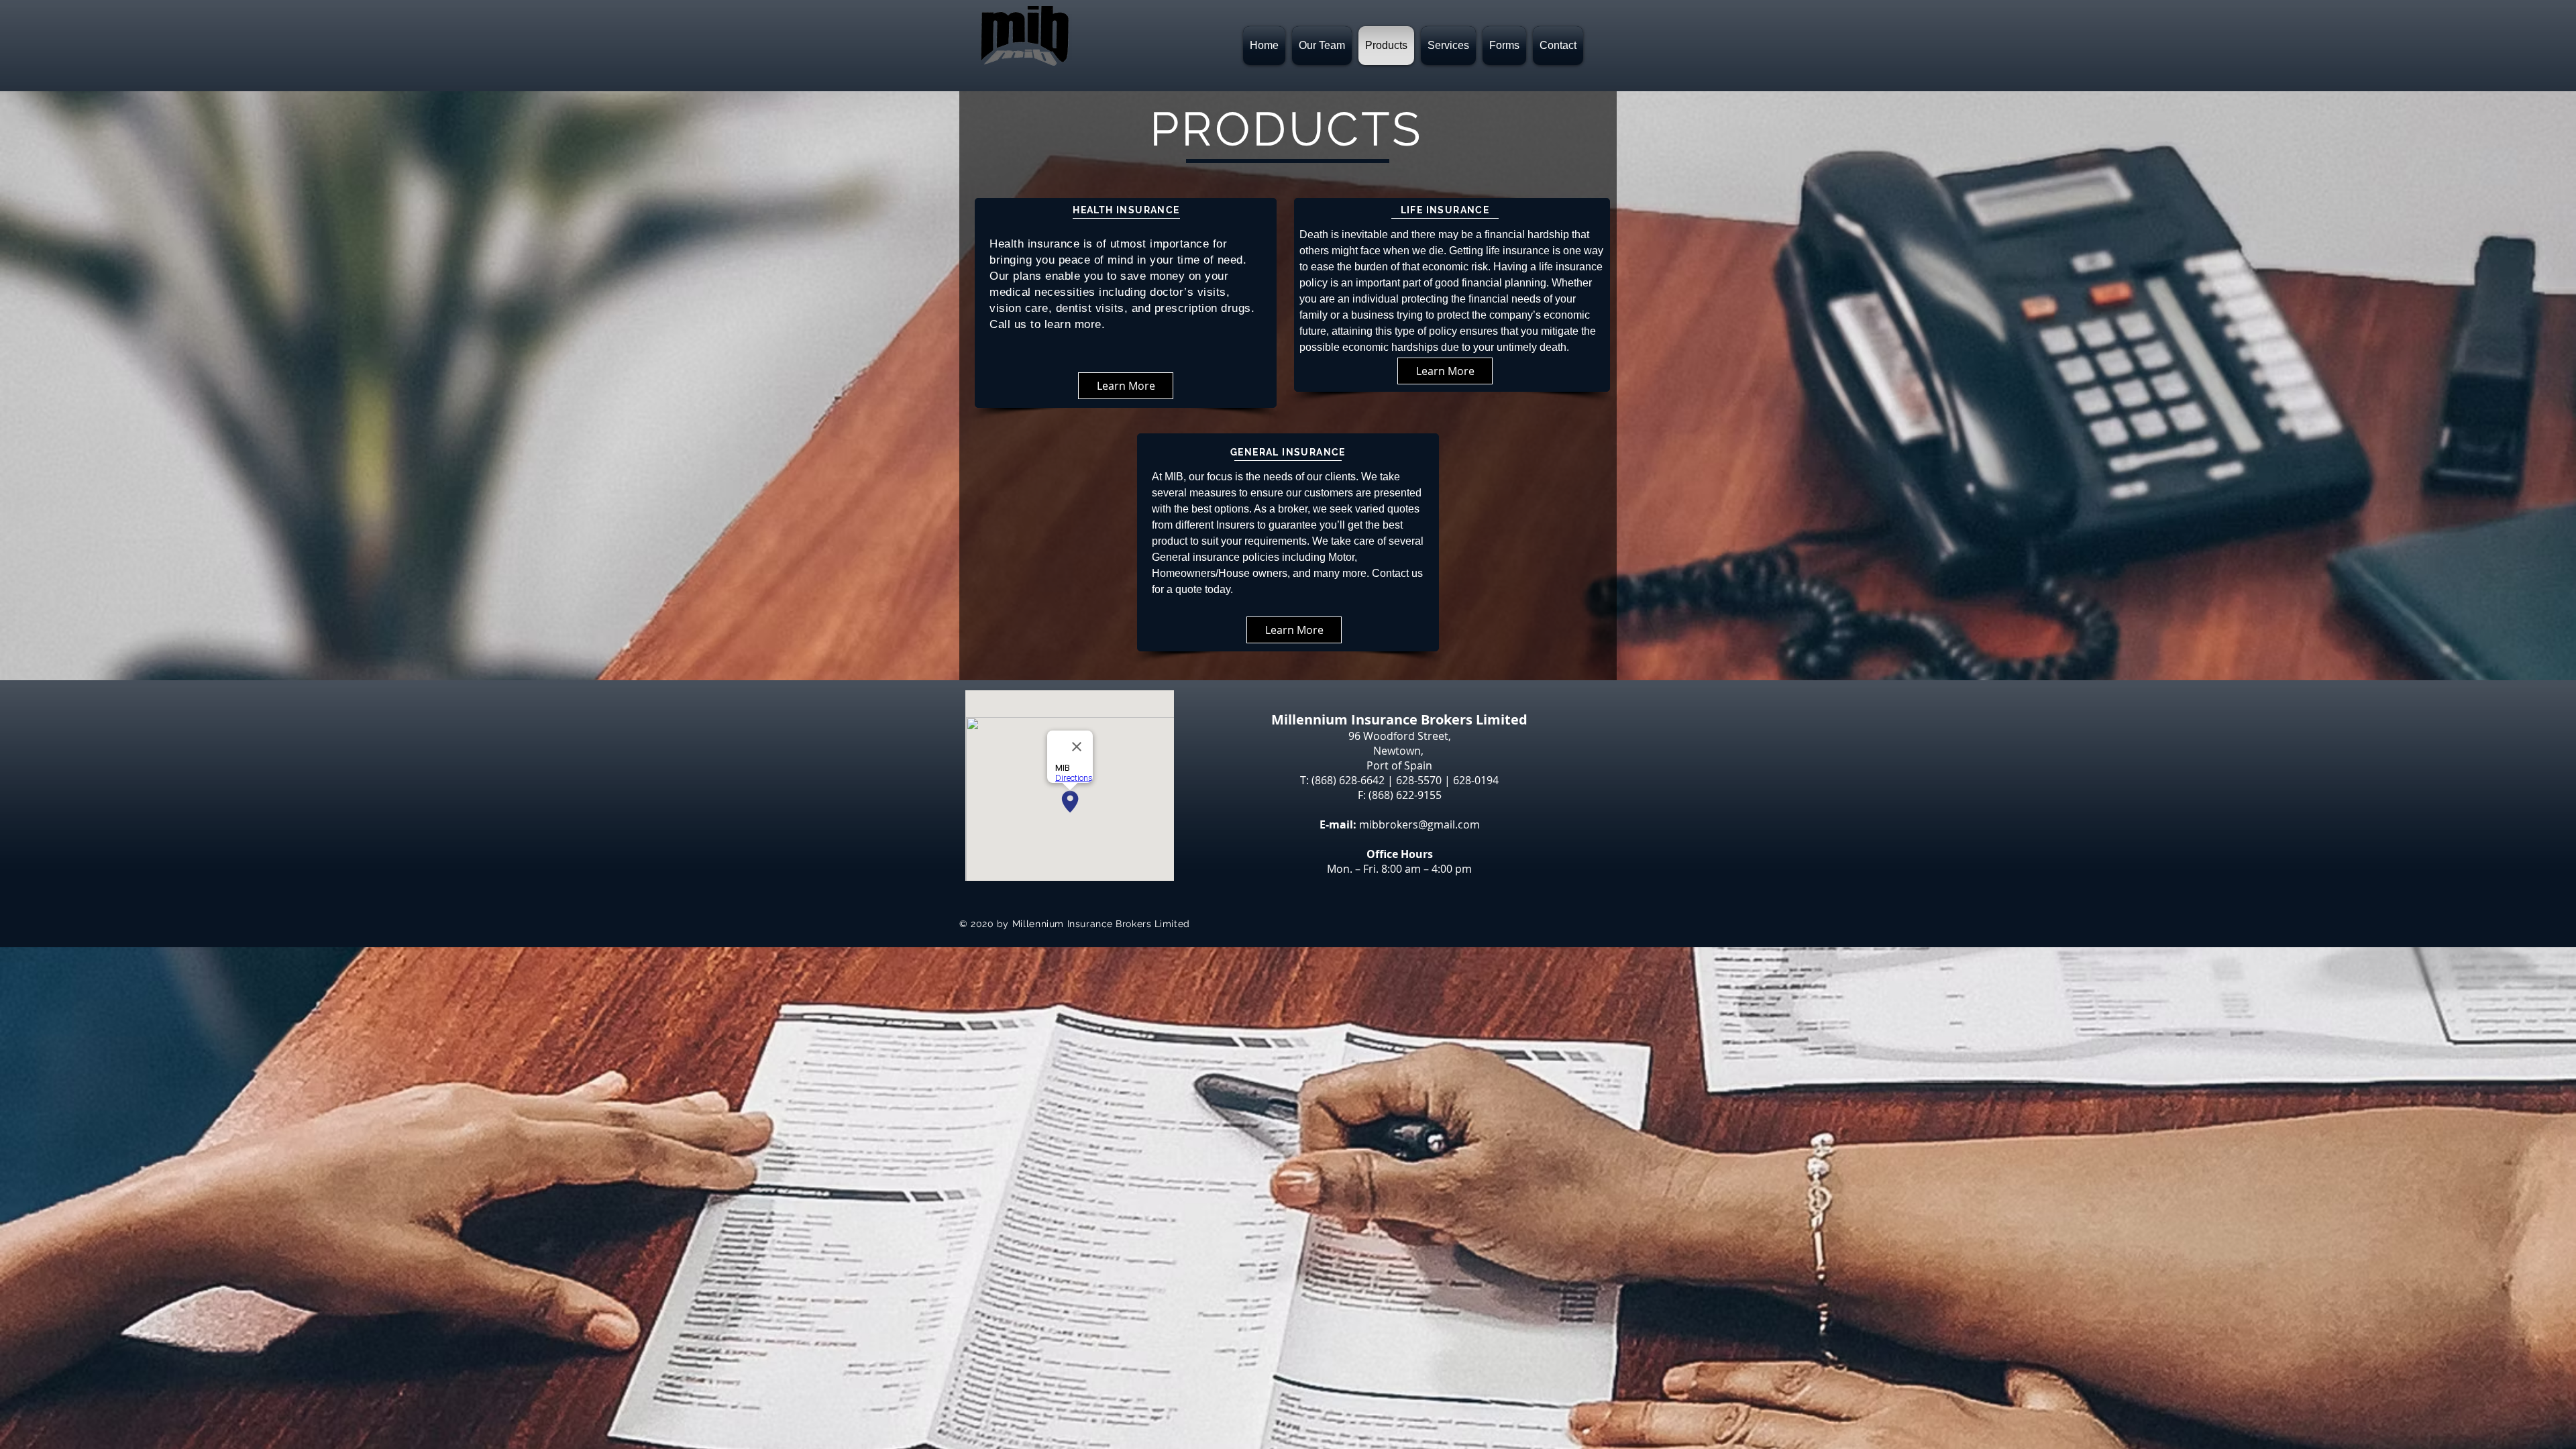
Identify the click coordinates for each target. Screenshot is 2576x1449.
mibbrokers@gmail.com (1419, 824)
